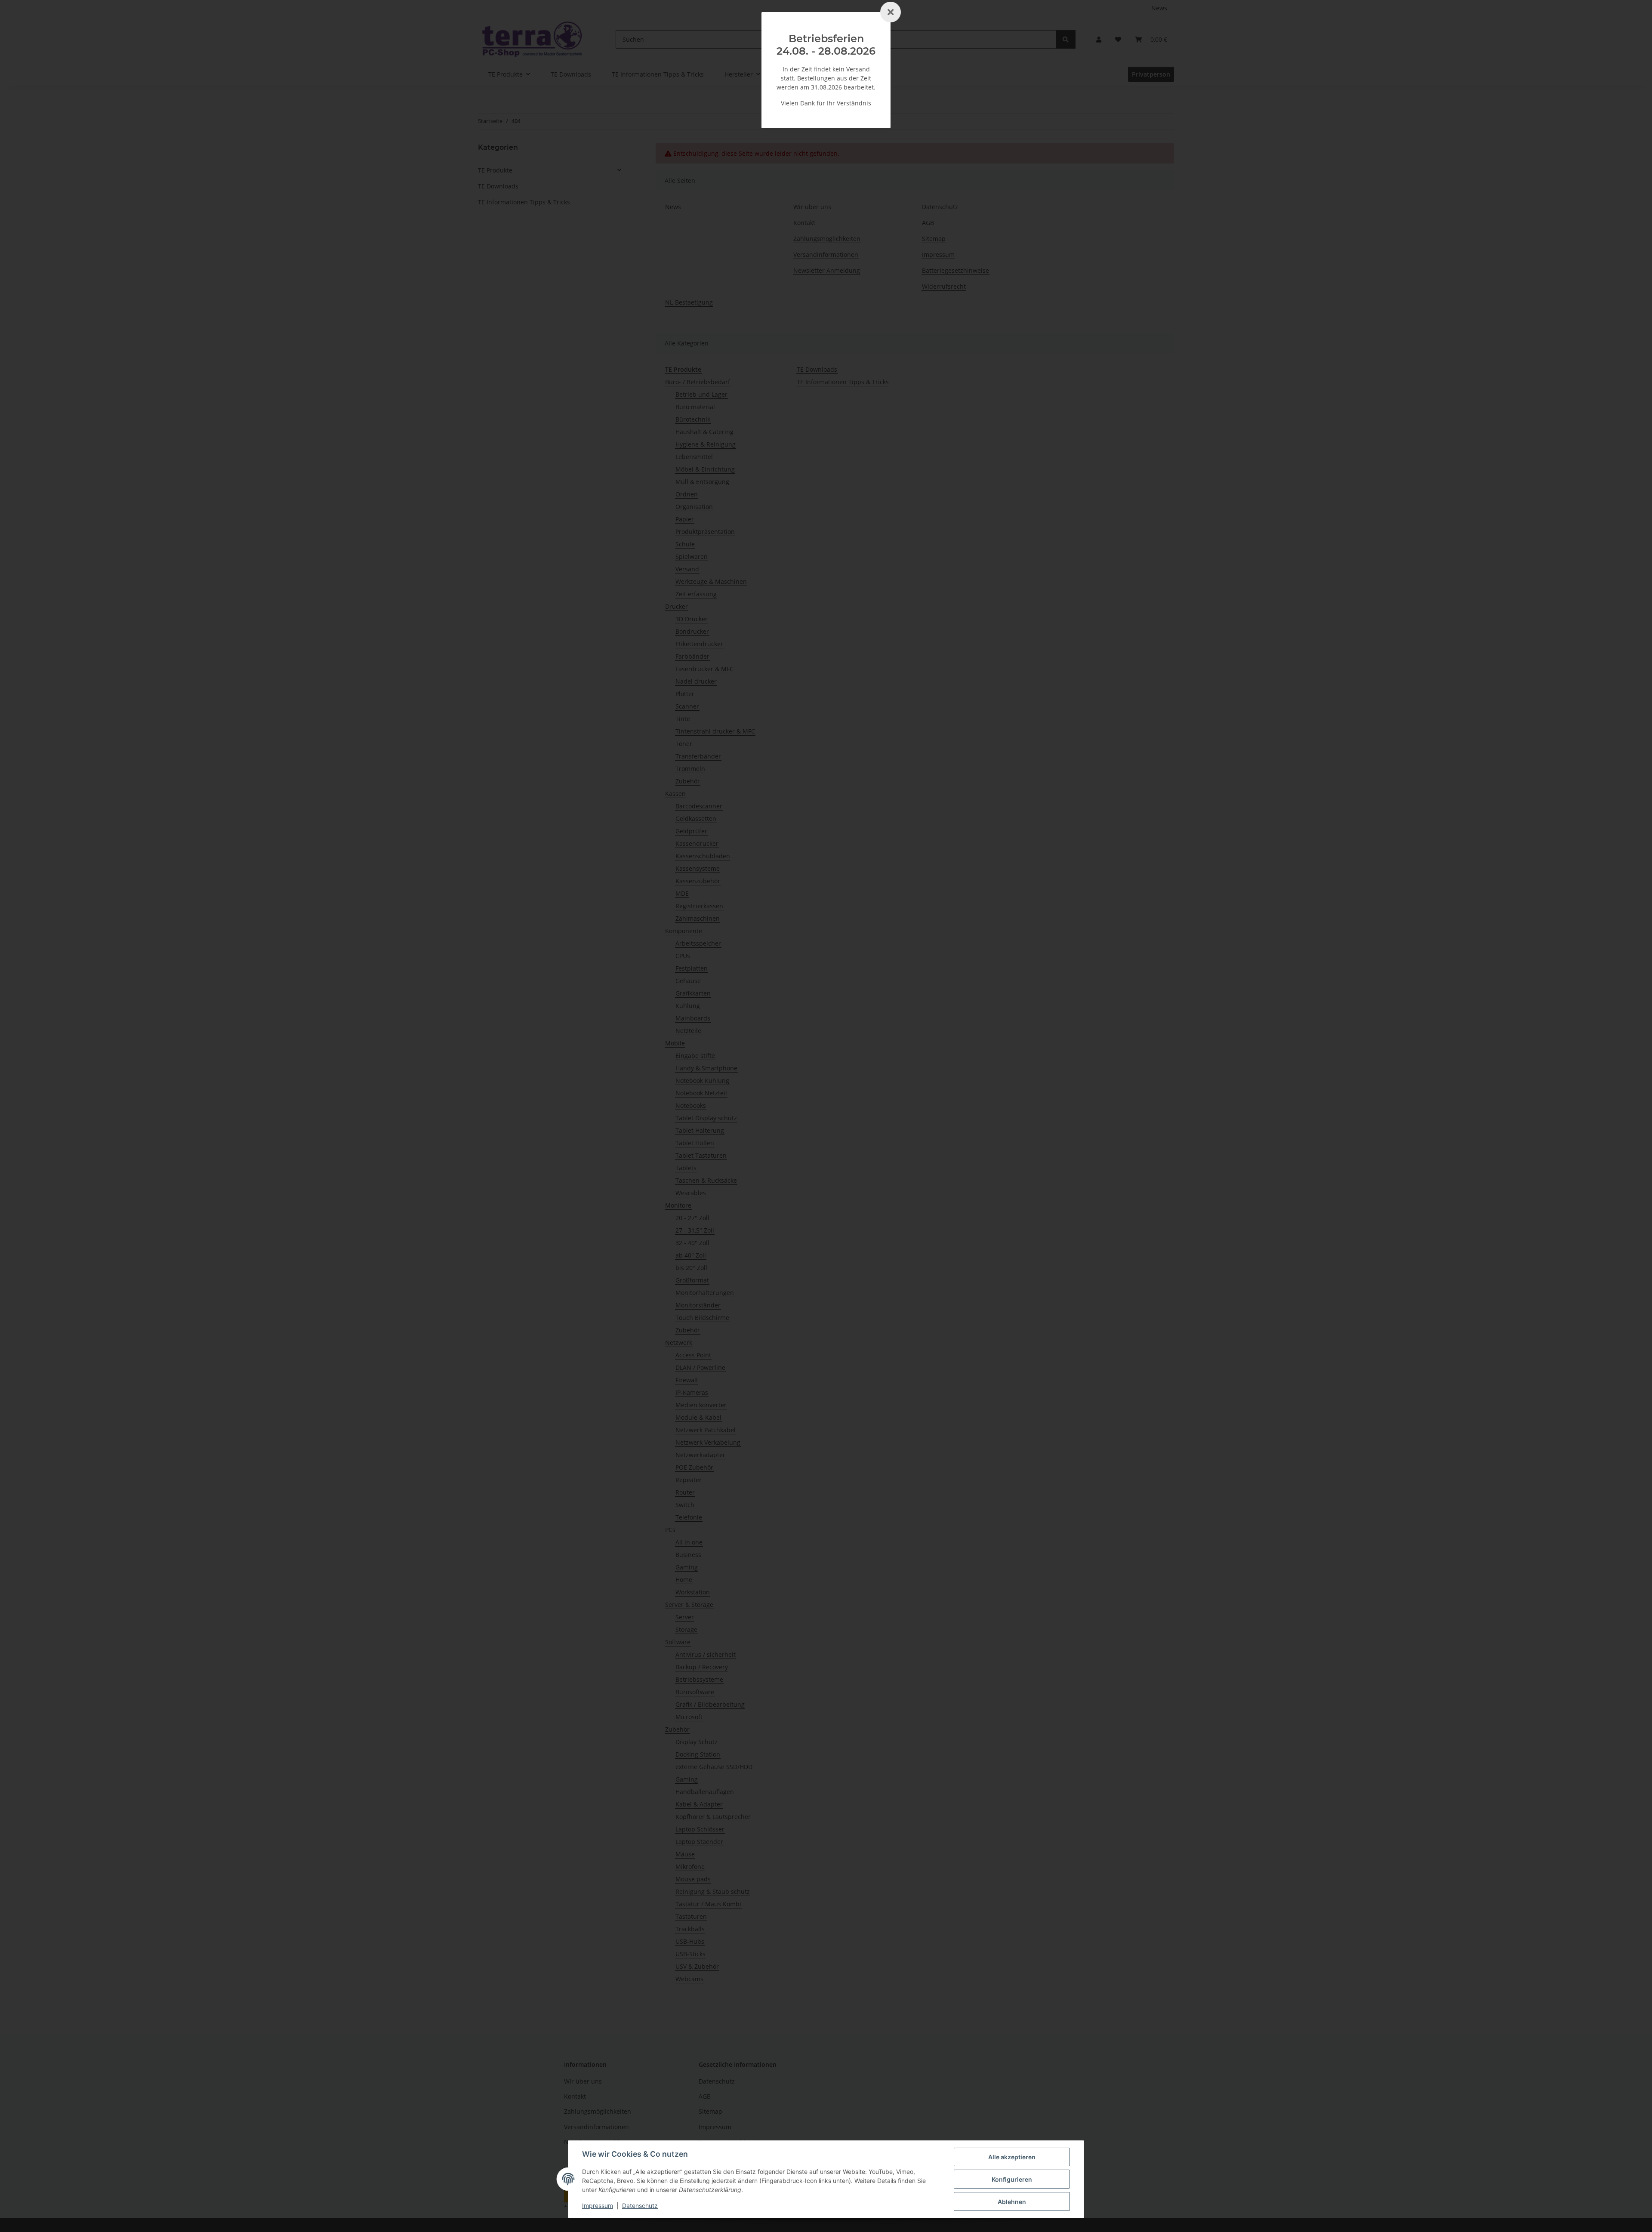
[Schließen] (891, 12)
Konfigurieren (1012, 2179)
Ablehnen (1012, 2202)
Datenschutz (640, 2206)
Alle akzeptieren (1012, 2157)
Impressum (598, 2206)
